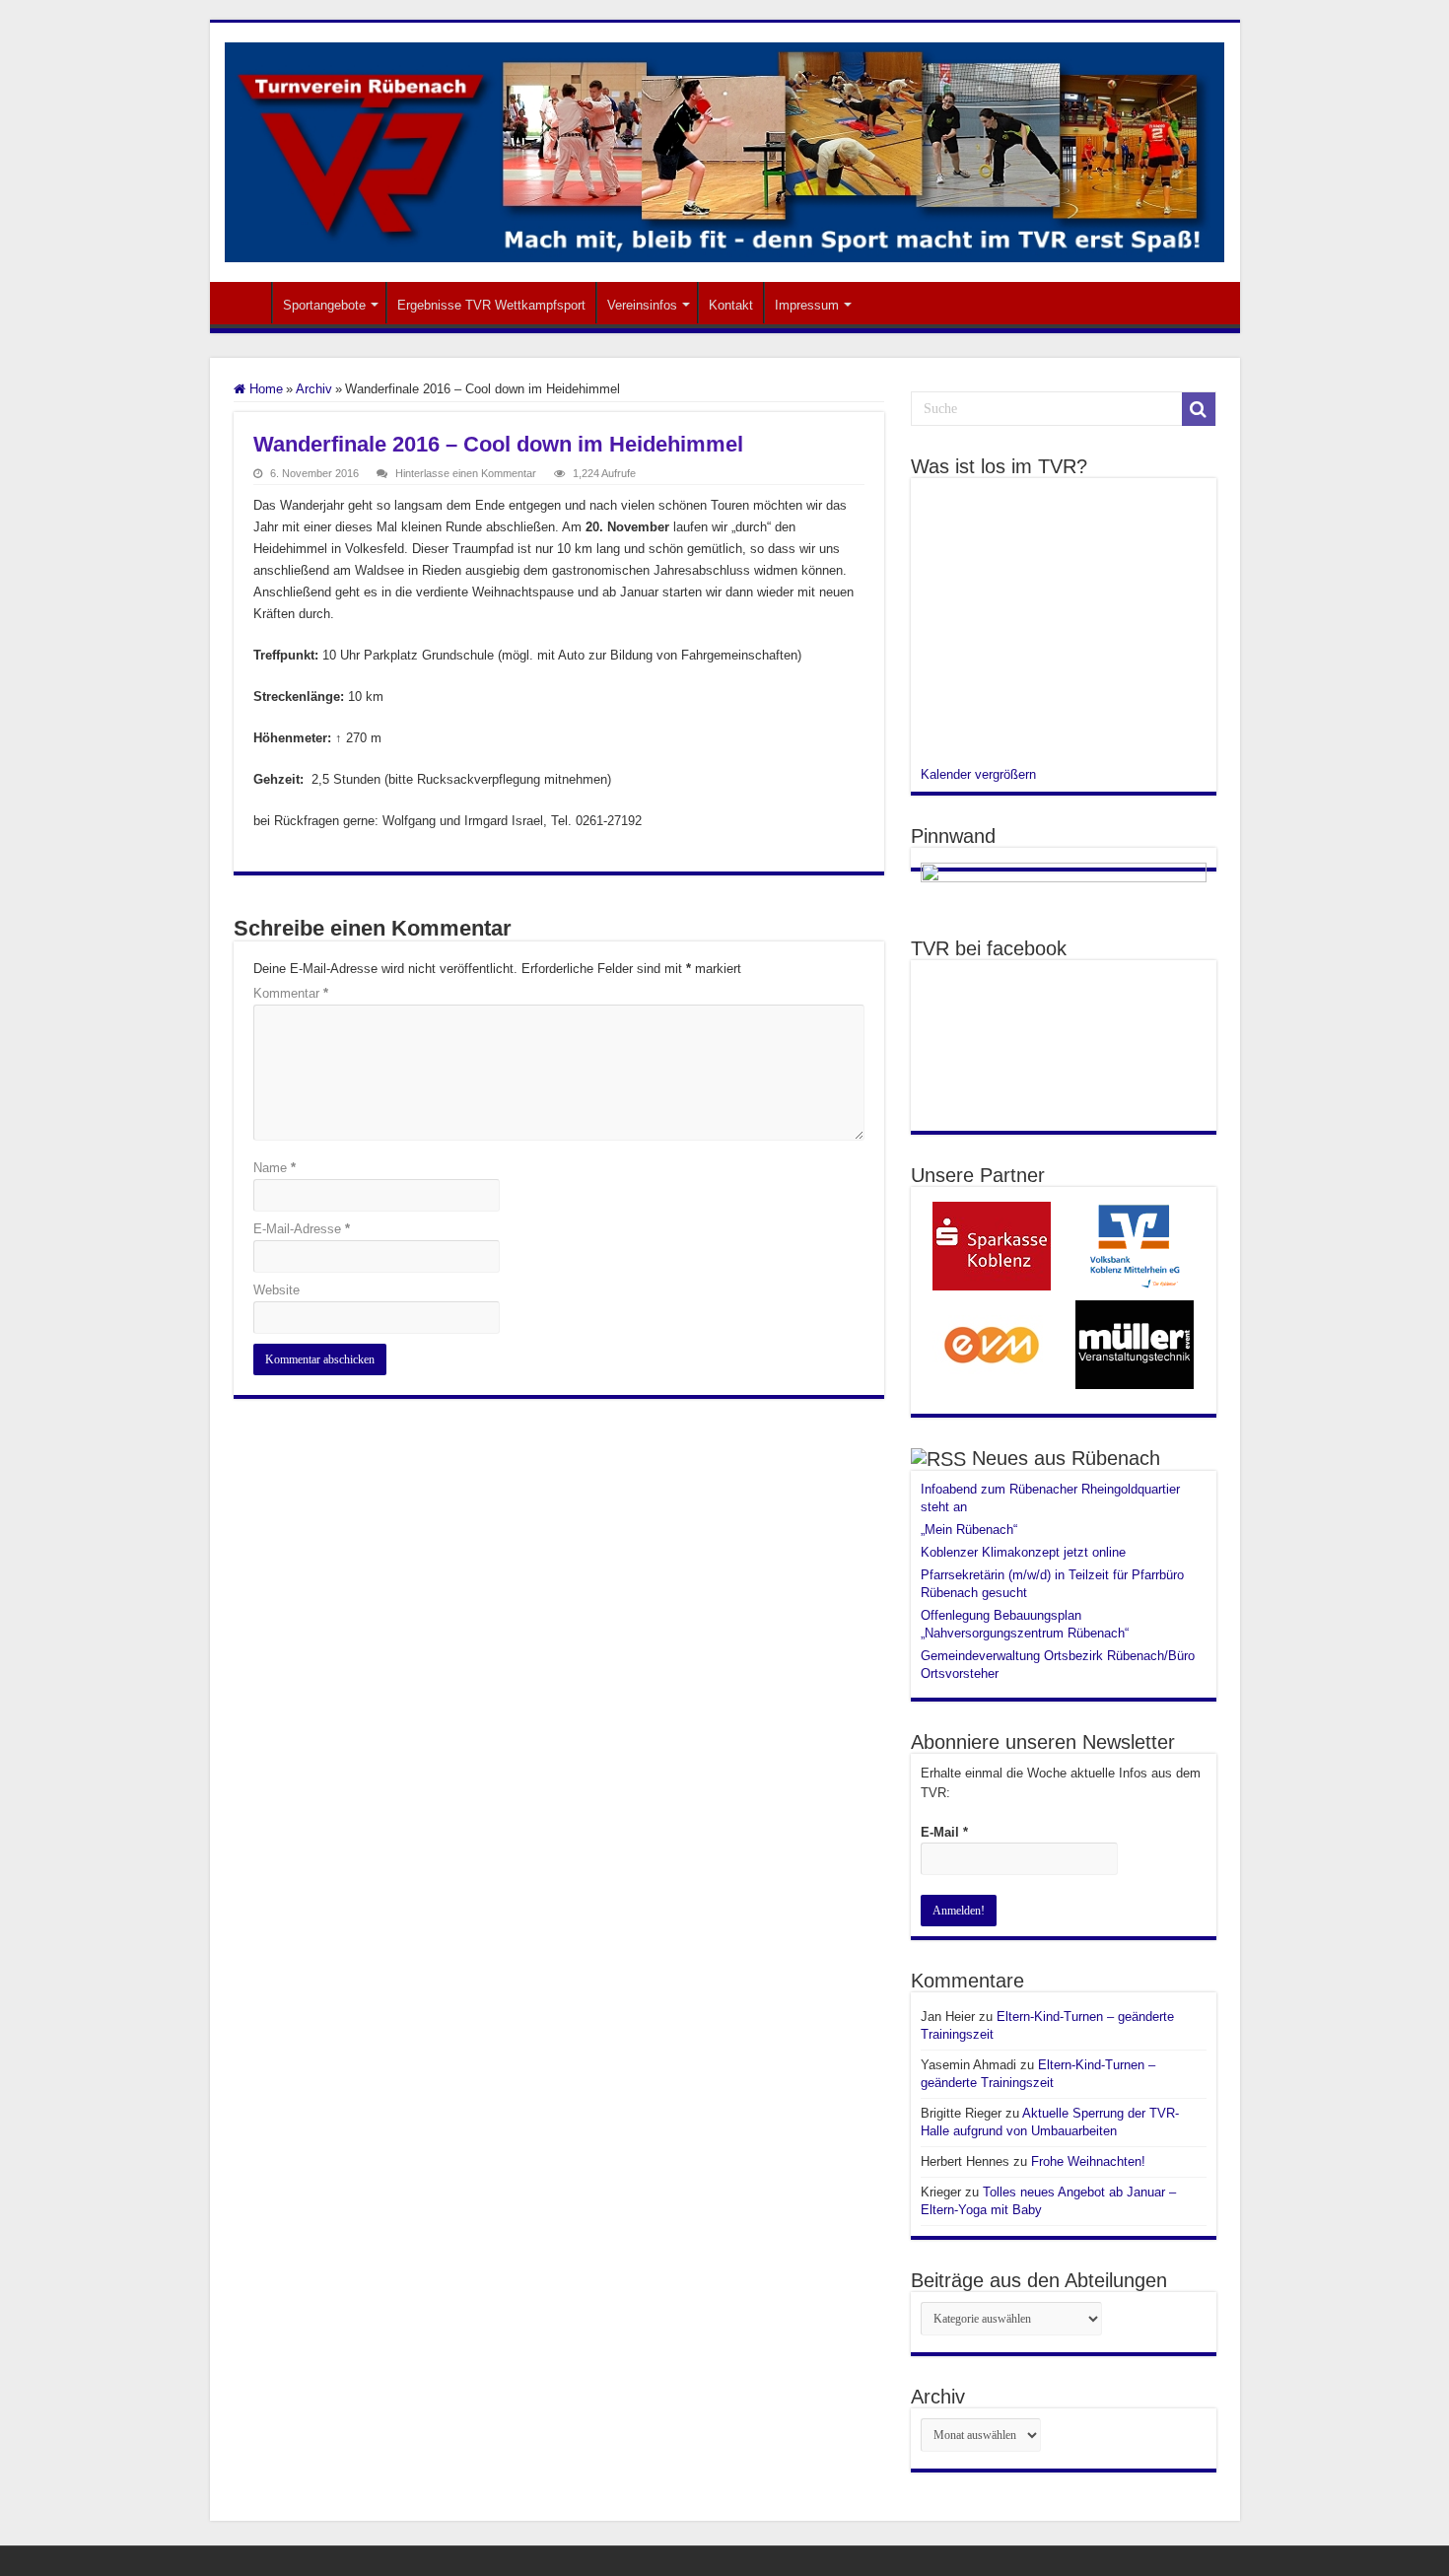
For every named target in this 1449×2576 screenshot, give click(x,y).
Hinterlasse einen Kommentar (466, 473)
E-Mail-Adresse (302, 1229)
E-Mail (944, 1832)
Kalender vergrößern (978, 774)
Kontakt (731, 305)
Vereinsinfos (642, 305)
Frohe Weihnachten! (1088, 2161)
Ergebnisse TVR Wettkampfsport (491, 305)
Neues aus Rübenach (1066, 1458)
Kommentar (291, 993)
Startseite (245, 303)
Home (264, 389)
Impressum (807, 305)
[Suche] (1199, 409)
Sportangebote (324, 305)
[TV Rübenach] (725, 149)
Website (276, 1290)
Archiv (314, 389)
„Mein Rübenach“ (969, 1530)
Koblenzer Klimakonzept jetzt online (1023, 1552)
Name (275, 1168)
